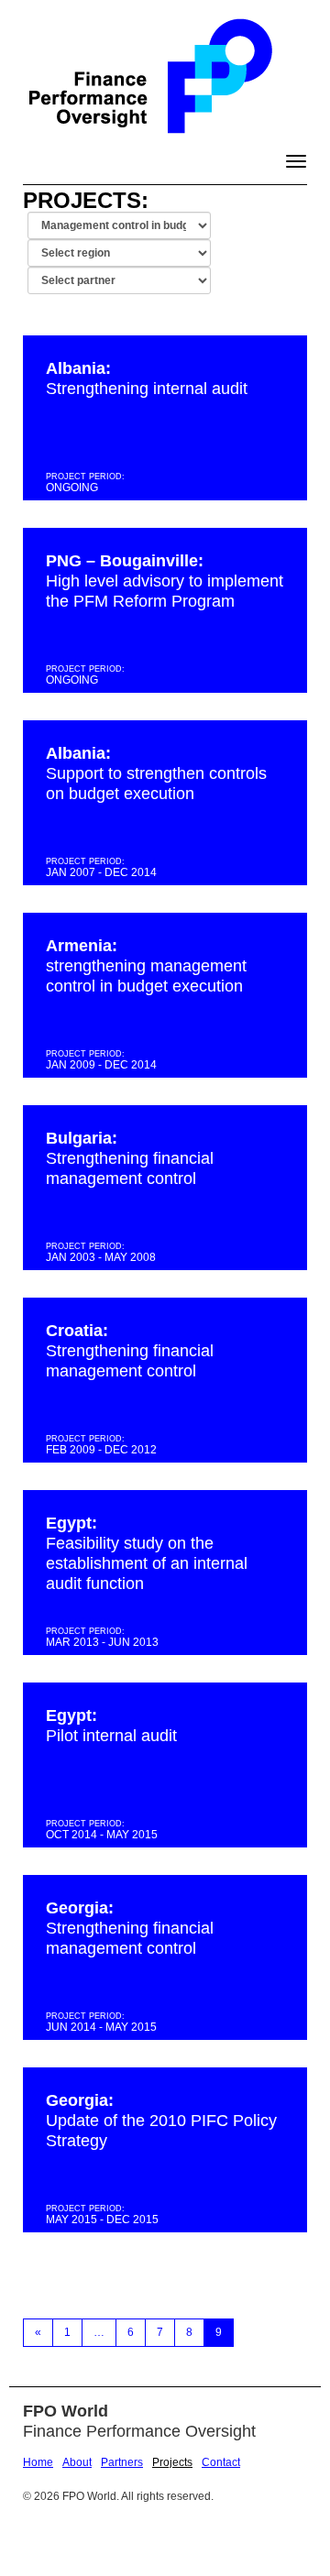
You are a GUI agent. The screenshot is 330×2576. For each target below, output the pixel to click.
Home (38, 2462)
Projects (172, 2462)
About (77, 2462)
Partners (122, 2462)
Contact (221, 2462)
